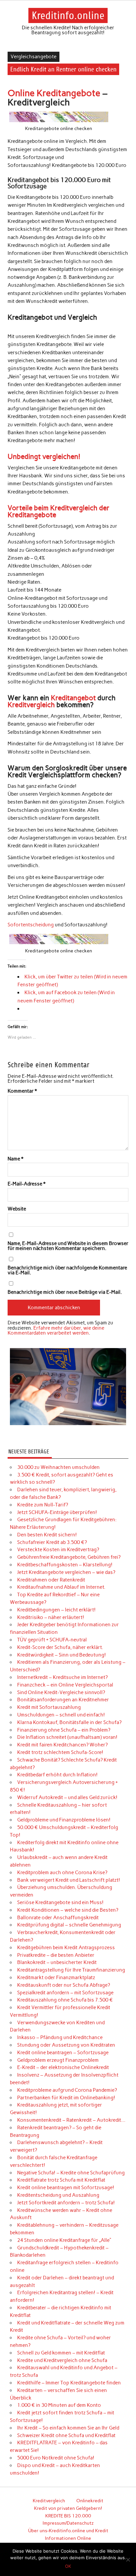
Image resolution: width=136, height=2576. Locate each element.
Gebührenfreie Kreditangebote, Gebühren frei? (69, 1557)
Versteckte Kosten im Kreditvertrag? (58, 1550)
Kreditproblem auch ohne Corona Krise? (62, 1872)
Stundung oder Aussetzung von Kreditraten (66, 2045)
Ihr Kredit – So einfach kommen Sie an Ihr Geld (68, 2428)
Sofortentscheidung (31, 925)
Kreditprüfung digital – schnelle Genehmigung (69, 1925)
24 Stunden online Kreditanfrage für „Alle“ (64, 2240)
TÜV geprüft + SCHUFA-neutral (52, 1640)
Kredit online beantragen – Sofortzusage (63, 2053)
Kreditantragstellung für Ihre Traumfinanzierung (71, 1970)
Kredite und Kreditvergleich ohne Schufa (62, 2360)
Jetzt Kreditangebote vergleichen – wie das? (66, 1572)
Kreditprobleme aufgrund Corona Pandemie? (67, 2090)
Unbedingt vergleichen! (44, 456)
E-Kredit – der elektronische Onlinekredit (63, 2067)
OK (68, 2566)
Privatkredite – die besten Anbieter (56, 1955)
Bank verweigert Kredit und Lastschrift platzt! (69, 1880)
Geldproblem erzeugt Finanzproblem (58, 2060)
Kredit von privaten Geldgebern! (68, 2508)
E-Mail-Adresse (27, 1184)
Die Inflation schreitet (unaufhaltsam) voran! (67, 1737)
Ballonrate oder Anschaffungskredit (58, 1918)
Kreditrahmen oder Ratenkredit (51, 1580)
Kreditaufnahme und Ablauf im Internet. (61, 1587)
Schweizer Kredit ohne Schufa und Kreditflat (66, 2435)
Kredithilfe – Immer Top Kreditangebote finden (69, 2383)
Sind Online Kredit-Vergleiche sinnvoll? (61, 1692)
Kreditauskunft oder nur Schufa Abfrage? (64, 1985)
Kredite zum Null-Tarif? (43, 1505)
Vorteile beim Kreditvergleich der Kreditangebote (59, 511)
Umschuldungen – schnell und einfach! (61, 1715)
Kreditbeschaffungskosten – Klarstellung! (65, 1565)
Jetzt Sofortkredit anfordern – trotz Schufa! (66, 2203)
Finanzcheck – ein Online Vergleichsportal (65, 1685)
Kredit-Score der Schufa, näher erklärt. (60, 1647)
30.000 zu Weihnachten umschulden (58, 1467)
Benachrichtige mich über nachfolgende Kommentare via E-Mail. (67, 1270)
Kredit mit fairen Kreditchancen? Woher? (62, 1745)
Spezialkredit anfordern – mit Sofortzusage (65, 1993)
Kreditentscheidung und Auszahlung (58, 2195)
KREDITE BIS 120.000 (68, 2516)
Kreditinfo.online (68, 15)
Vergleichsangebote (34, 57)
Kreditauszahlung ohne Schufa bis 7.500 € (65, 2000)
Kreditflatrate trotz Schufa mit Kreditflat (61, 2180)
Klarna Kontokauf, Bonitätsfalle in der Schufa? (69, 1722)
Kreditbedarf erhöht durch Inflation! (57, 1775)
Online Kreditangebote (54, 93)
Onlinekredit (90, 2501)
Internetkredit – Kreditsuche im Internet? (62, 1677)
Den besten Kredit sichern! (47, 1535)
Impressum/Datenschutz (68, 2523)
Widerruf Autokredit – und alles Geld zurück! (67, 1797)
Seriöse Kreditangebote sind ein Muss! (60, 1902)
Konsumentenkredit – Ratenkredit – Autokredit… (71, 2120)
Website (17, 1209)
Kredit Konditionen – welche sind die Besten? (68, 1910)
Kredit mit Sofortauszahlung (49, 1707)
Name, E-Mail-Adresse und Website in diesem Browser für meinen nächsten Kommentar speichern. (68, 1246)
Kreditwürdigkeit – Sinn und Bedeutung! (62, 1655)
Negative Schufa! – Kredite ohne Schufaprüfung (71, 2173)
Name (16, 1159)
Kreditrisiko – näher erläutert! (51, 1617)
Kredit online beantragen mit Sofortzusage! (66, 2188)
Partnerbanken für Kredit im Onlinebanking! (66, 2098)
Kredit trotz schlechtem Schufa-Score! (60, 1752)
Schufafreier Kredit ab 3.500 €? (52, 1542)
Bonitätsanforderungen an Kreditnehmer (63, 1700)
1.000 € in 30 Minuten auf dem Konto (59, 2405)
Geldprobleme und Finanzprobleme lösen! (64, 1820)
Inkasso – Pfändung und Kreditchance (60, 2037)
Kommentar (22, 1091)
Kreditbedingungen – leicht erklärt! (56, 1610)
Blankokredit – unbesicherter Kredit (57, 1962)
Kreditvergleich (31, 705)
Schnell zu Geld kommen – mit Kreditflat (61, 2353)
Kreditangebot (73, 698)
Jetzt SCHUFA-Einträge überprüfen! (57, 1512)
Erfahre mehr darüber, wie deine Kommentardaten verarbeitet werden (56, 1330)
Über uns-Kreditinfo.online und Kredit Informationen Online (68, 2534)
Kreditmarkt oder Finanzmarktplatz (56, 1978)
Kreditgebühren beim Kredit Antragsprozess (66, 1948)
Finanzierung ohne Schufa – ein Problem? (64, 1730)
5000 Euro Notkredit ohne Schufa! (56, 2458)
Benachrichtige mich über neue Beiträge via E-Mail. (65, 1292)
